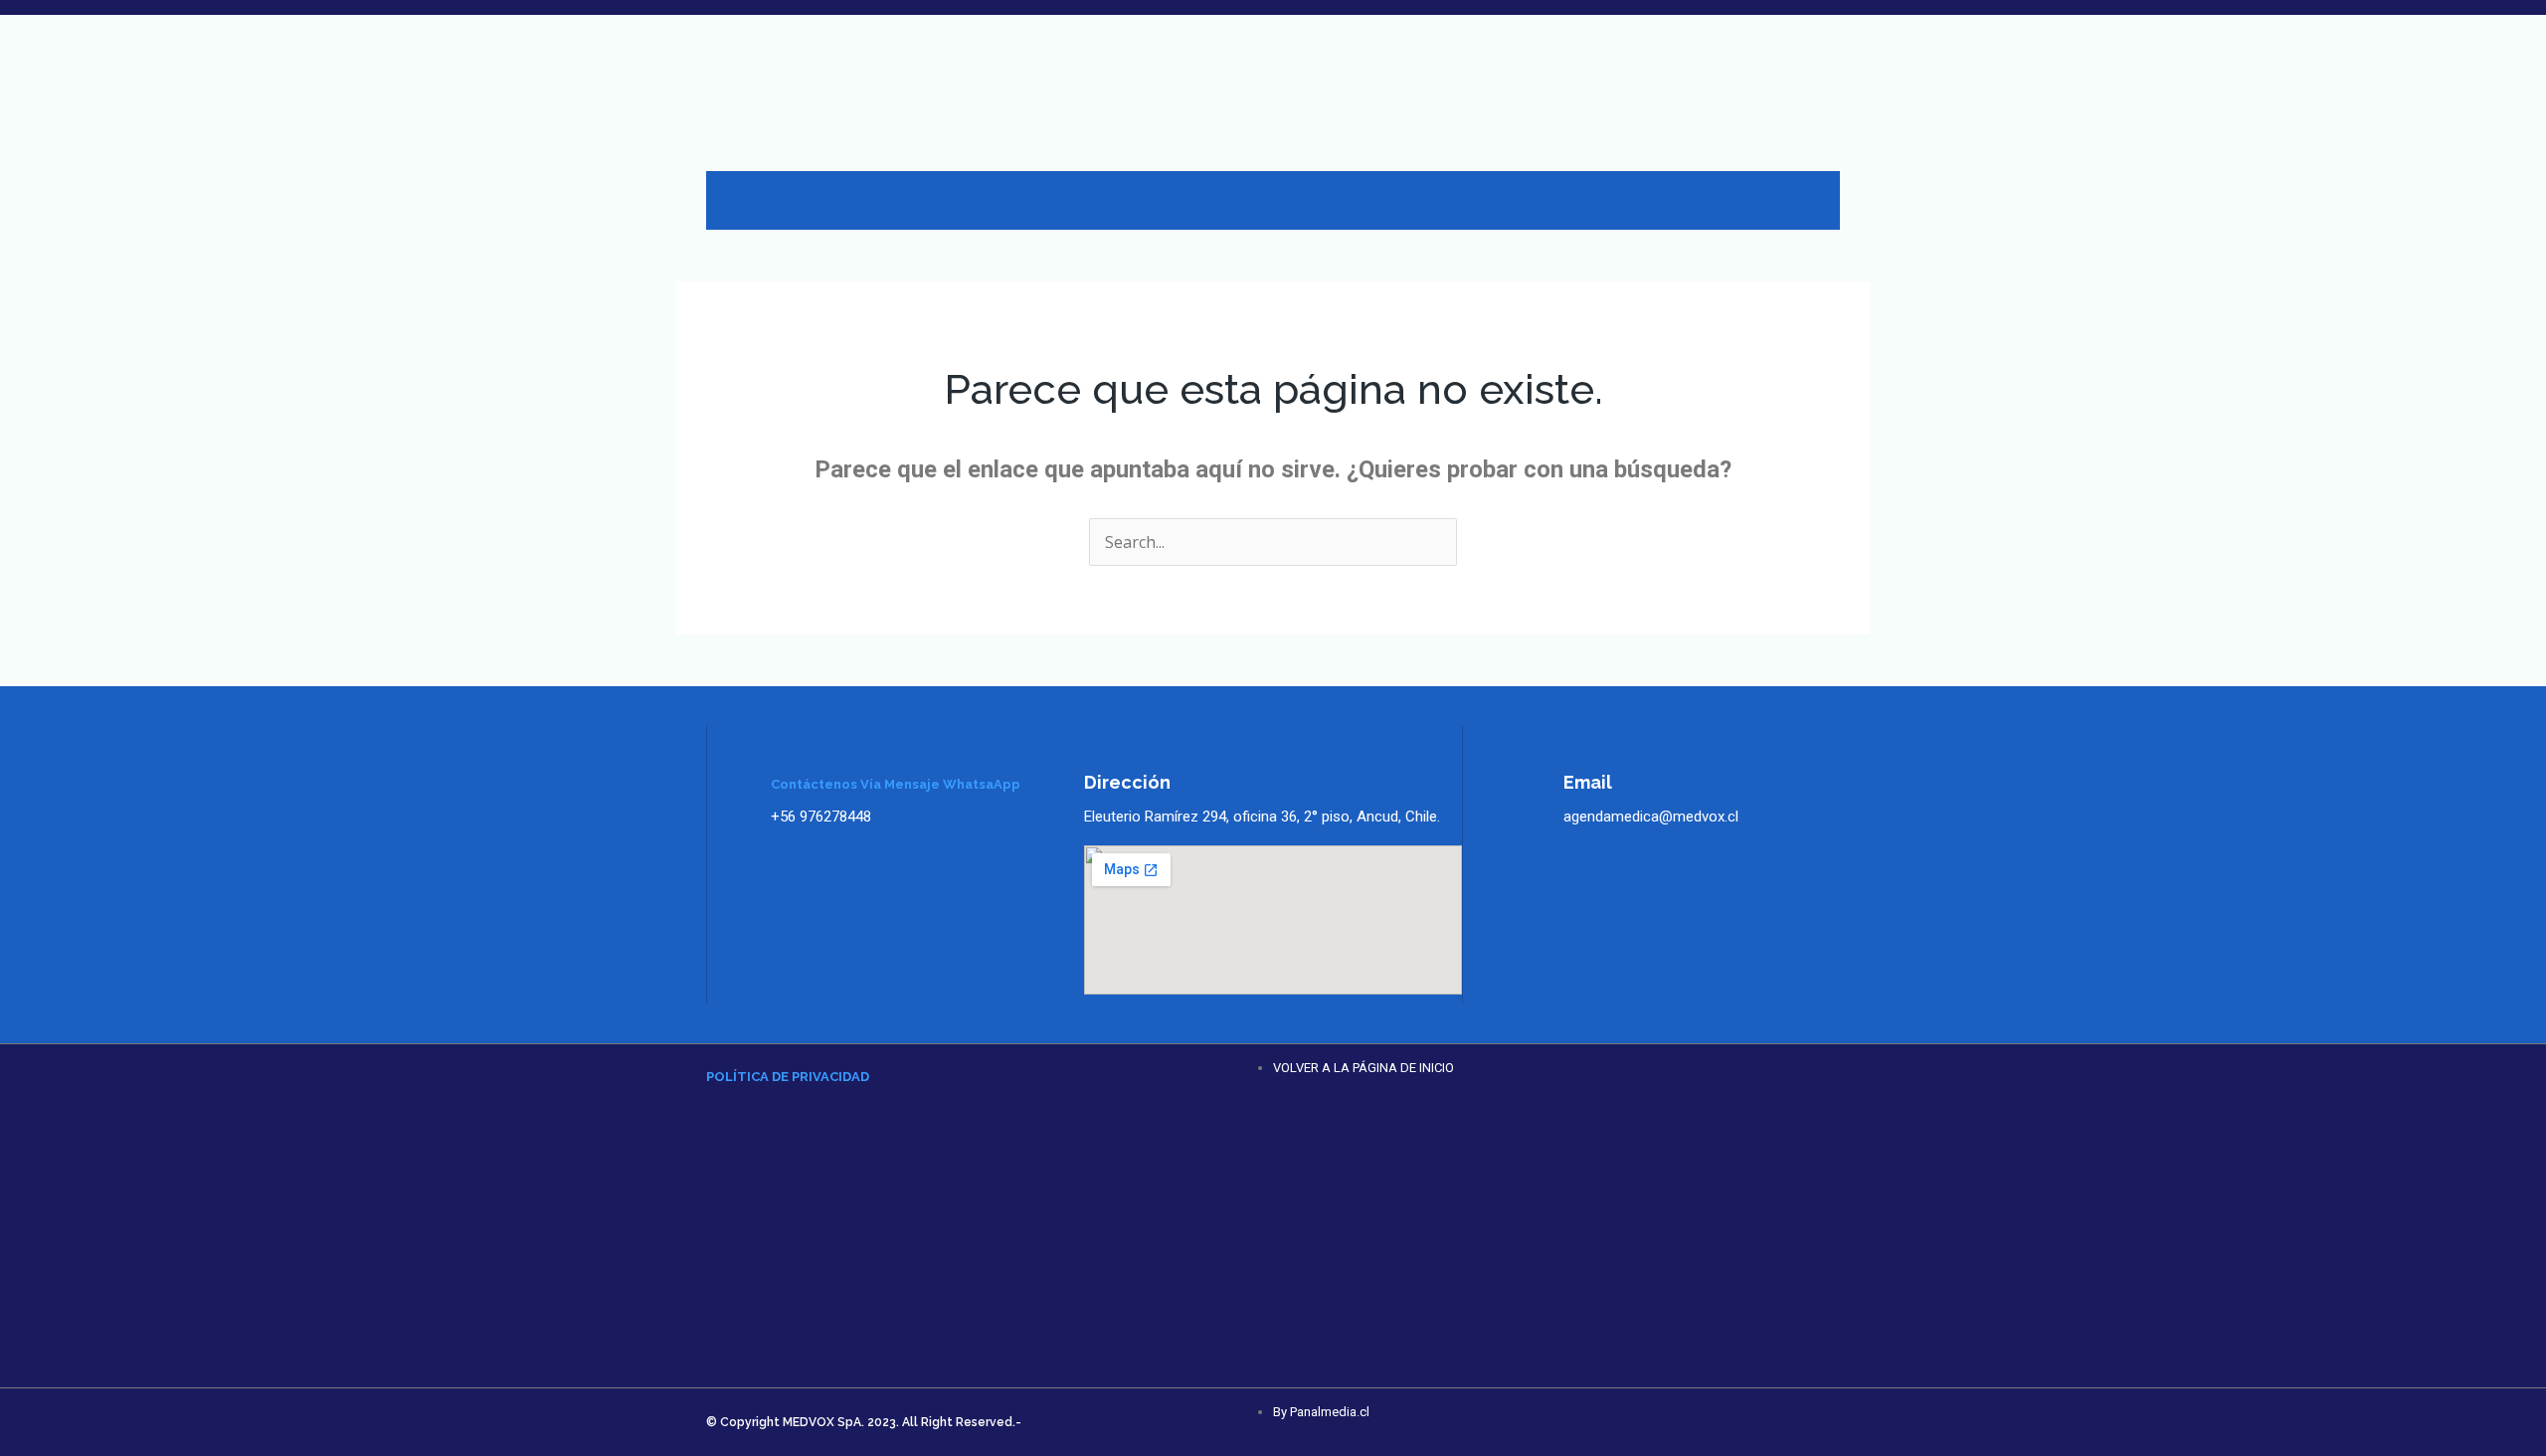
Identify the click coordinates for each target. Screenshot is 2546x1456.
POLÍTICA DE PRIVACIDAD (788, 1077)
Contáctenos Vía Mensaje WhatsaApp (896, 784)
